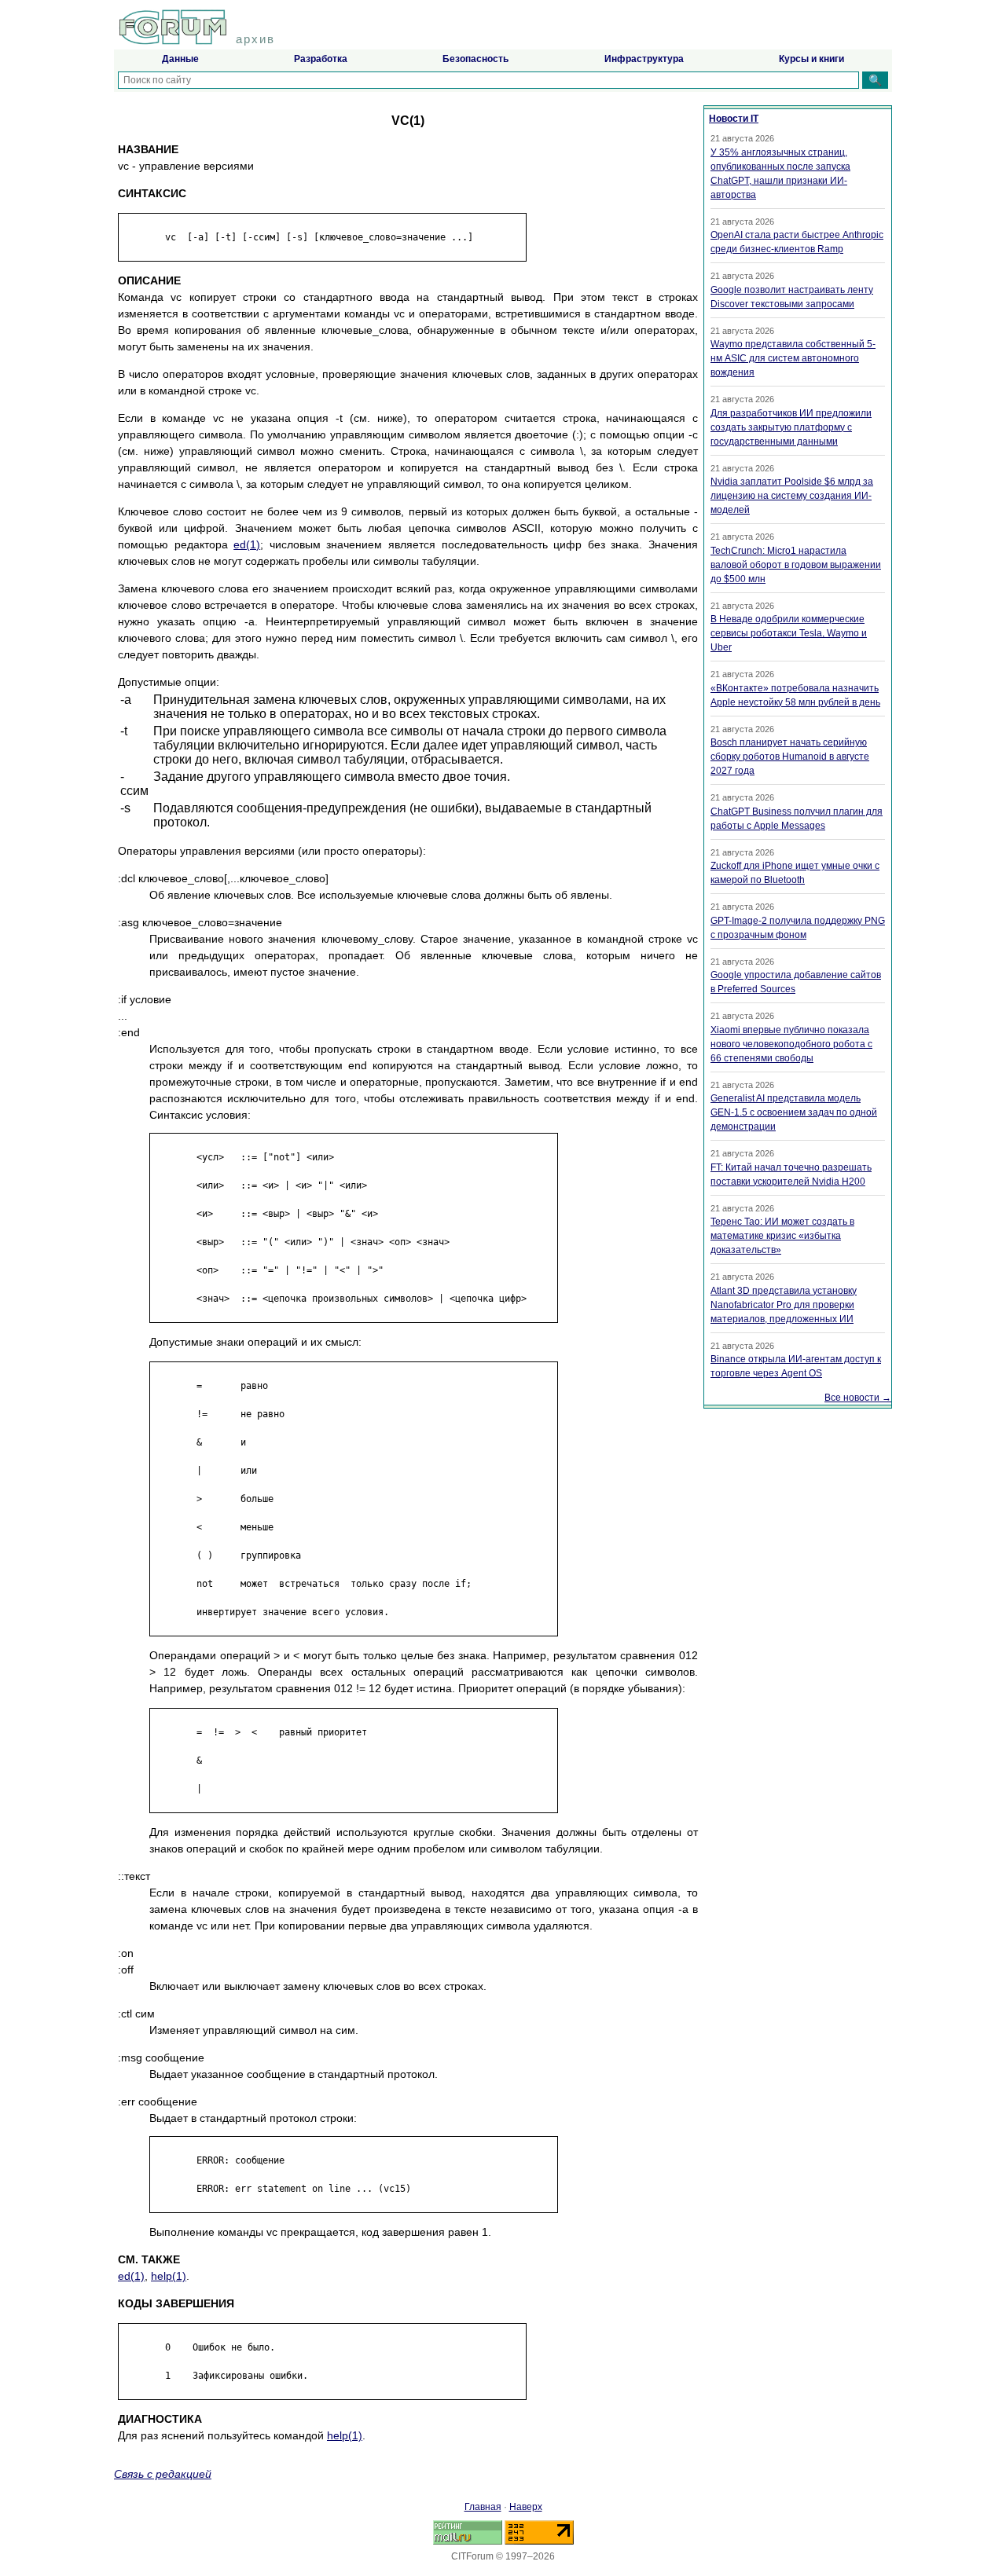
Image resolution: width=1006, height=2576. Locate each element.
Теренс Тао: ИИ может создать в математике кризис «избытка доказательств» (782, 1236)
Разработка (321, 59)
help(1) (169, 2276)
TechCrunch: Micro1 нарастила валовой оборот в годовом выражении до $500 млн (796, 565)
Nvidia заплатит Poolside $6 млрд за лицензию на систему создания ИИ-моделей (792, 496)
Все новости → (858, 1398)
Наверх (526, 2507)
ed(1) (247, 544)
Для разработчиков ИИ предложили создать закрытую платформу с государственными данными (791, 427)
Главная (483, 2507)
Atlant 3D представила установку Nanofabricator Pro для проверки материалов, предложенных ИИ (784, 1305)
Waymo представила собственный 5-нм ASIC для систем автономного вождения (793, 358)
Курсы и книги (811, 59)
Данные (180, 59)
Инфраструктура (644, 59)
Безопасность (475, 59)
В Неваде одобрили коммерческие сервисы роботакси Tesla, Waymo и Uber (789, 633)
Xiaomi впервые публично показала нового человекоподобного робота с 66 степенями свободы (791, 1044)
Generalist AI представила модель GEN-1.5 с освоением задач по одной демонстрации (794, 1112)
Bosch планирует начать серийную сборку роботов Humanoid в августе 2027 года (790, 757)
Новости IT (734, 119)
